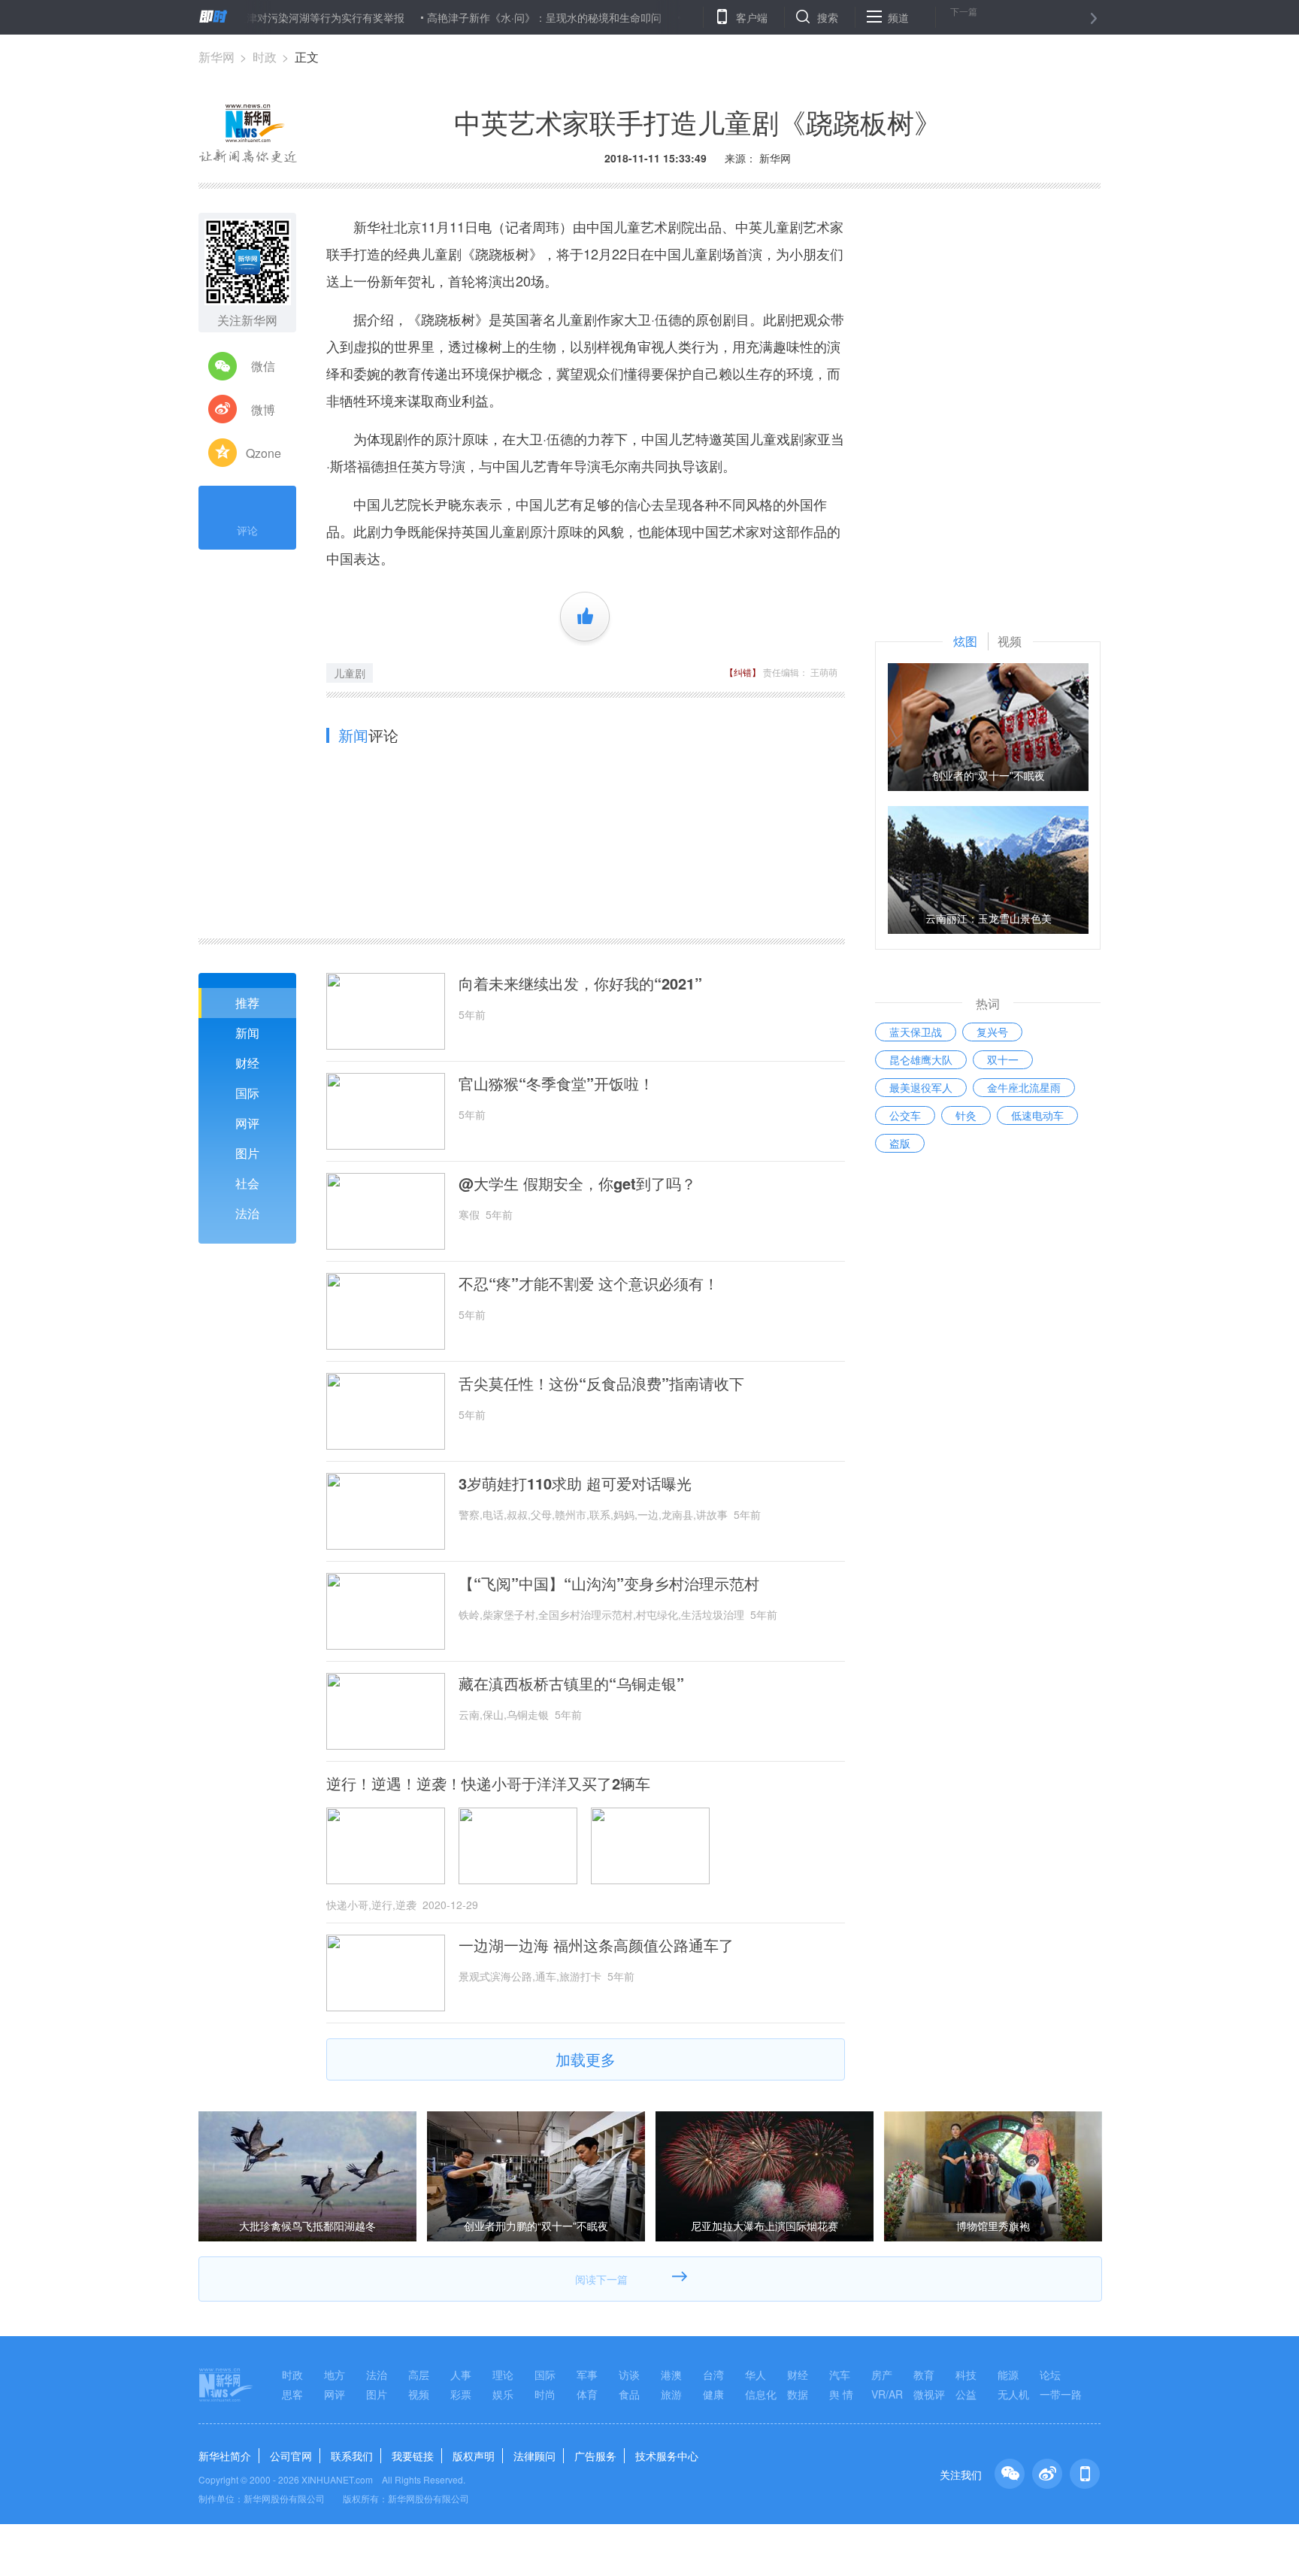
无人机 (1013, 2394)
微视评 (929, 2394)
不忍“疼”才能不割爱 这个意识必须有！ (589, 1283)
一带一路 (1061, 2394)
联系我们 (352, 2456)
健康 (713, 2394)
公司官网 (291, 2456)
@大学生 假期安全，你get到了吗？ (577, 1183)
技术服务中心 (667, 2456)
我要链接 (413, 2456)
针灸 (966, 1115)
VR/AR (887, 2394)
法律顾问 (534, 2456)
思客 (292, 2394)
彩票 (461, 2394)
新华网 (216, 57)
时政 (265, 57)
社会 (247, 1183)
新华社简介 (225, 2456)
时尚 (545, 2394)
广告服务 (595, 2456)
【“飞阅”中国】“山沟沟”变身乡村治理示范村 (609, 1583)
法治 (247, 1213)
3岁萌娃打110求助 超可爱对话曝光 (575, 1483)
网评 (247, 1123)
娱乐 (503, 2394)
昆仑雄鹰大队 (921, 1059)
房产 (882, 2374)
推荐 (247, 1003)
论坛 (1050, 2374)
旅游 (671, 2394)
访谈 (629, 2374)
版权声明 (474, 2456)
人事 (461, 2374)
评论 (247, 530)
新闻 (247, 1033)
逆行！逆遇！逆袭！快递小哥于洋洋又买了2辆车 (488, 1784)
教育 (924, 2374)
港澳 (671, 2374)
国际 (247, 1093)
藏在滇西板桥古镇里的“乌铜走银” (571, 1683)
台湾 (713, 2374)
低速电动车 (1037, 1115)
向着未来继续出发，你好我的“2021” (580, 983)
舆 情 (841, 2394)
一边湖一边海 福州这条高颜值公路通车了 (596, 1945)
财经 (247, 1063)
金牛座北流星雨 (1024, 1087)
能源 (1008, 2374)
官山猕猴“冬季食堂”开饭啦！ (556, 1083)
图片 (247, 1153)
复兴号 (992, 1032)
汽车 (840, 2374)
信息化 (761, 2394)
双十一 (1003, 1059)
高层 (419, 2374)
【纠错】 (743, 672)
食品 (629, 2394)
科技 (966, 2374)
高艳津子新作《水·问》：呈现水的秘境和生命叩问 (488, 17)
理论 (503, 2374)
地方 (335, 2374)
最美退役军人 (921, 1087)
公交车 (905, 1115)
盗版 (900, 1143)
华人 (755, 2374)
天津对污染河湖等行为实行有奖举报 (264, 17)
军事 (587, 2374)
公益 (966, 2394)
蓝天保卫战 (916, 1032)
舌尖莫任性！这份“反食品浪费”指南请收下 (601, 1383)
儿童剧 (350, 673)
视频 (419, 2394)
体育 (587, 2394)
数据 (798, 2394)
